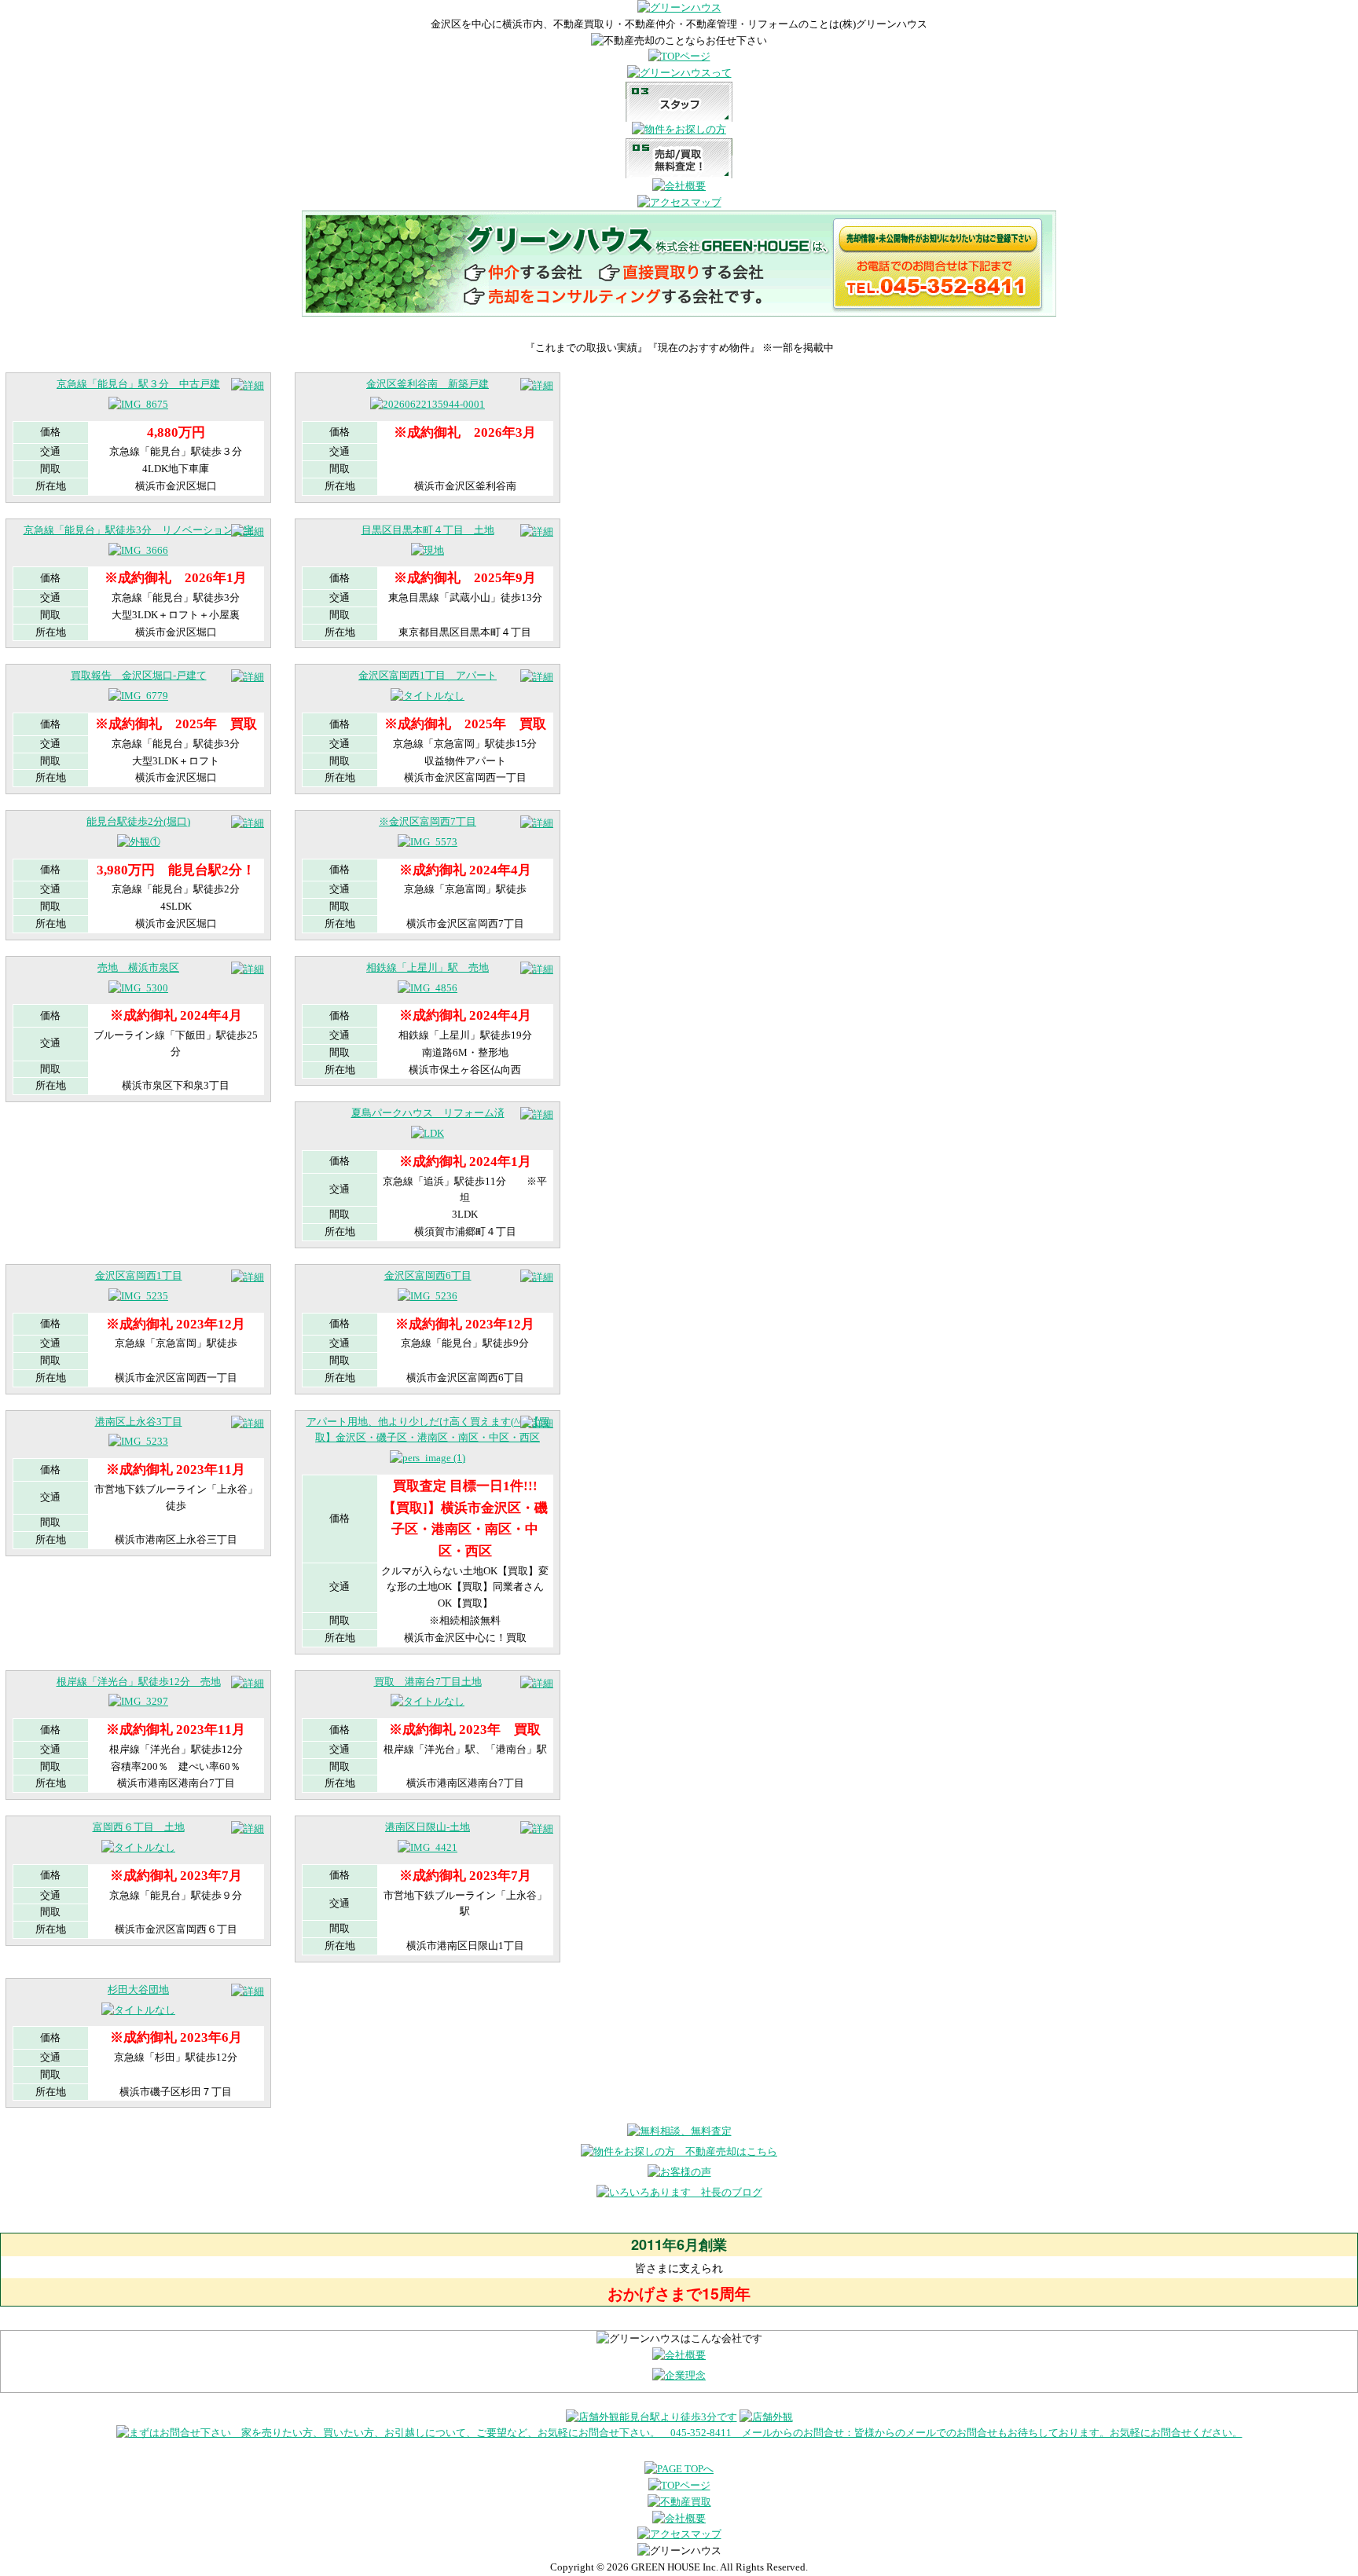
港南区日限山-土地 (428, 1827)
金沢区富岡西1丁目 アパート (428, 675)
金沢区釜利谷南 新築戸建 (428, 384)
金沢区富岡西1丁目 (139, 1275)
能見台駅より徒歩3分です (678, 2417)
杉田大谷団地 (138, 1990)
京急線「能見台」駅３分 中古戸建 (138, 384)
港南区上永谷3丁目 (139, 1422)
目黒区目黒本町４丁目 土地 (428, 530)
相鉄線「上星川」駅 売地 (428, 967)
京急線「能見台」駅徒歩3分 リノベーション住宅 (139, 530)
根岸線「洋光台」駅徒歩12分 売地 (139, 1682)
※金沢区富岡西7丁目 (428, 821)
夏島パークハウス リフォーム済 (428, 1113)
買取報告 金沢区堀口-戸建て (139, 675)
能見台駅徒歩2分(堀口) (138, 821)
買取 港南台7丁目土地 (428, 1682)
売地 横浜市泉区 (138, 967)
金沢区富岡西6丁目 (428, 1275)
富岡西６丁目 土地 (139, 1827)
